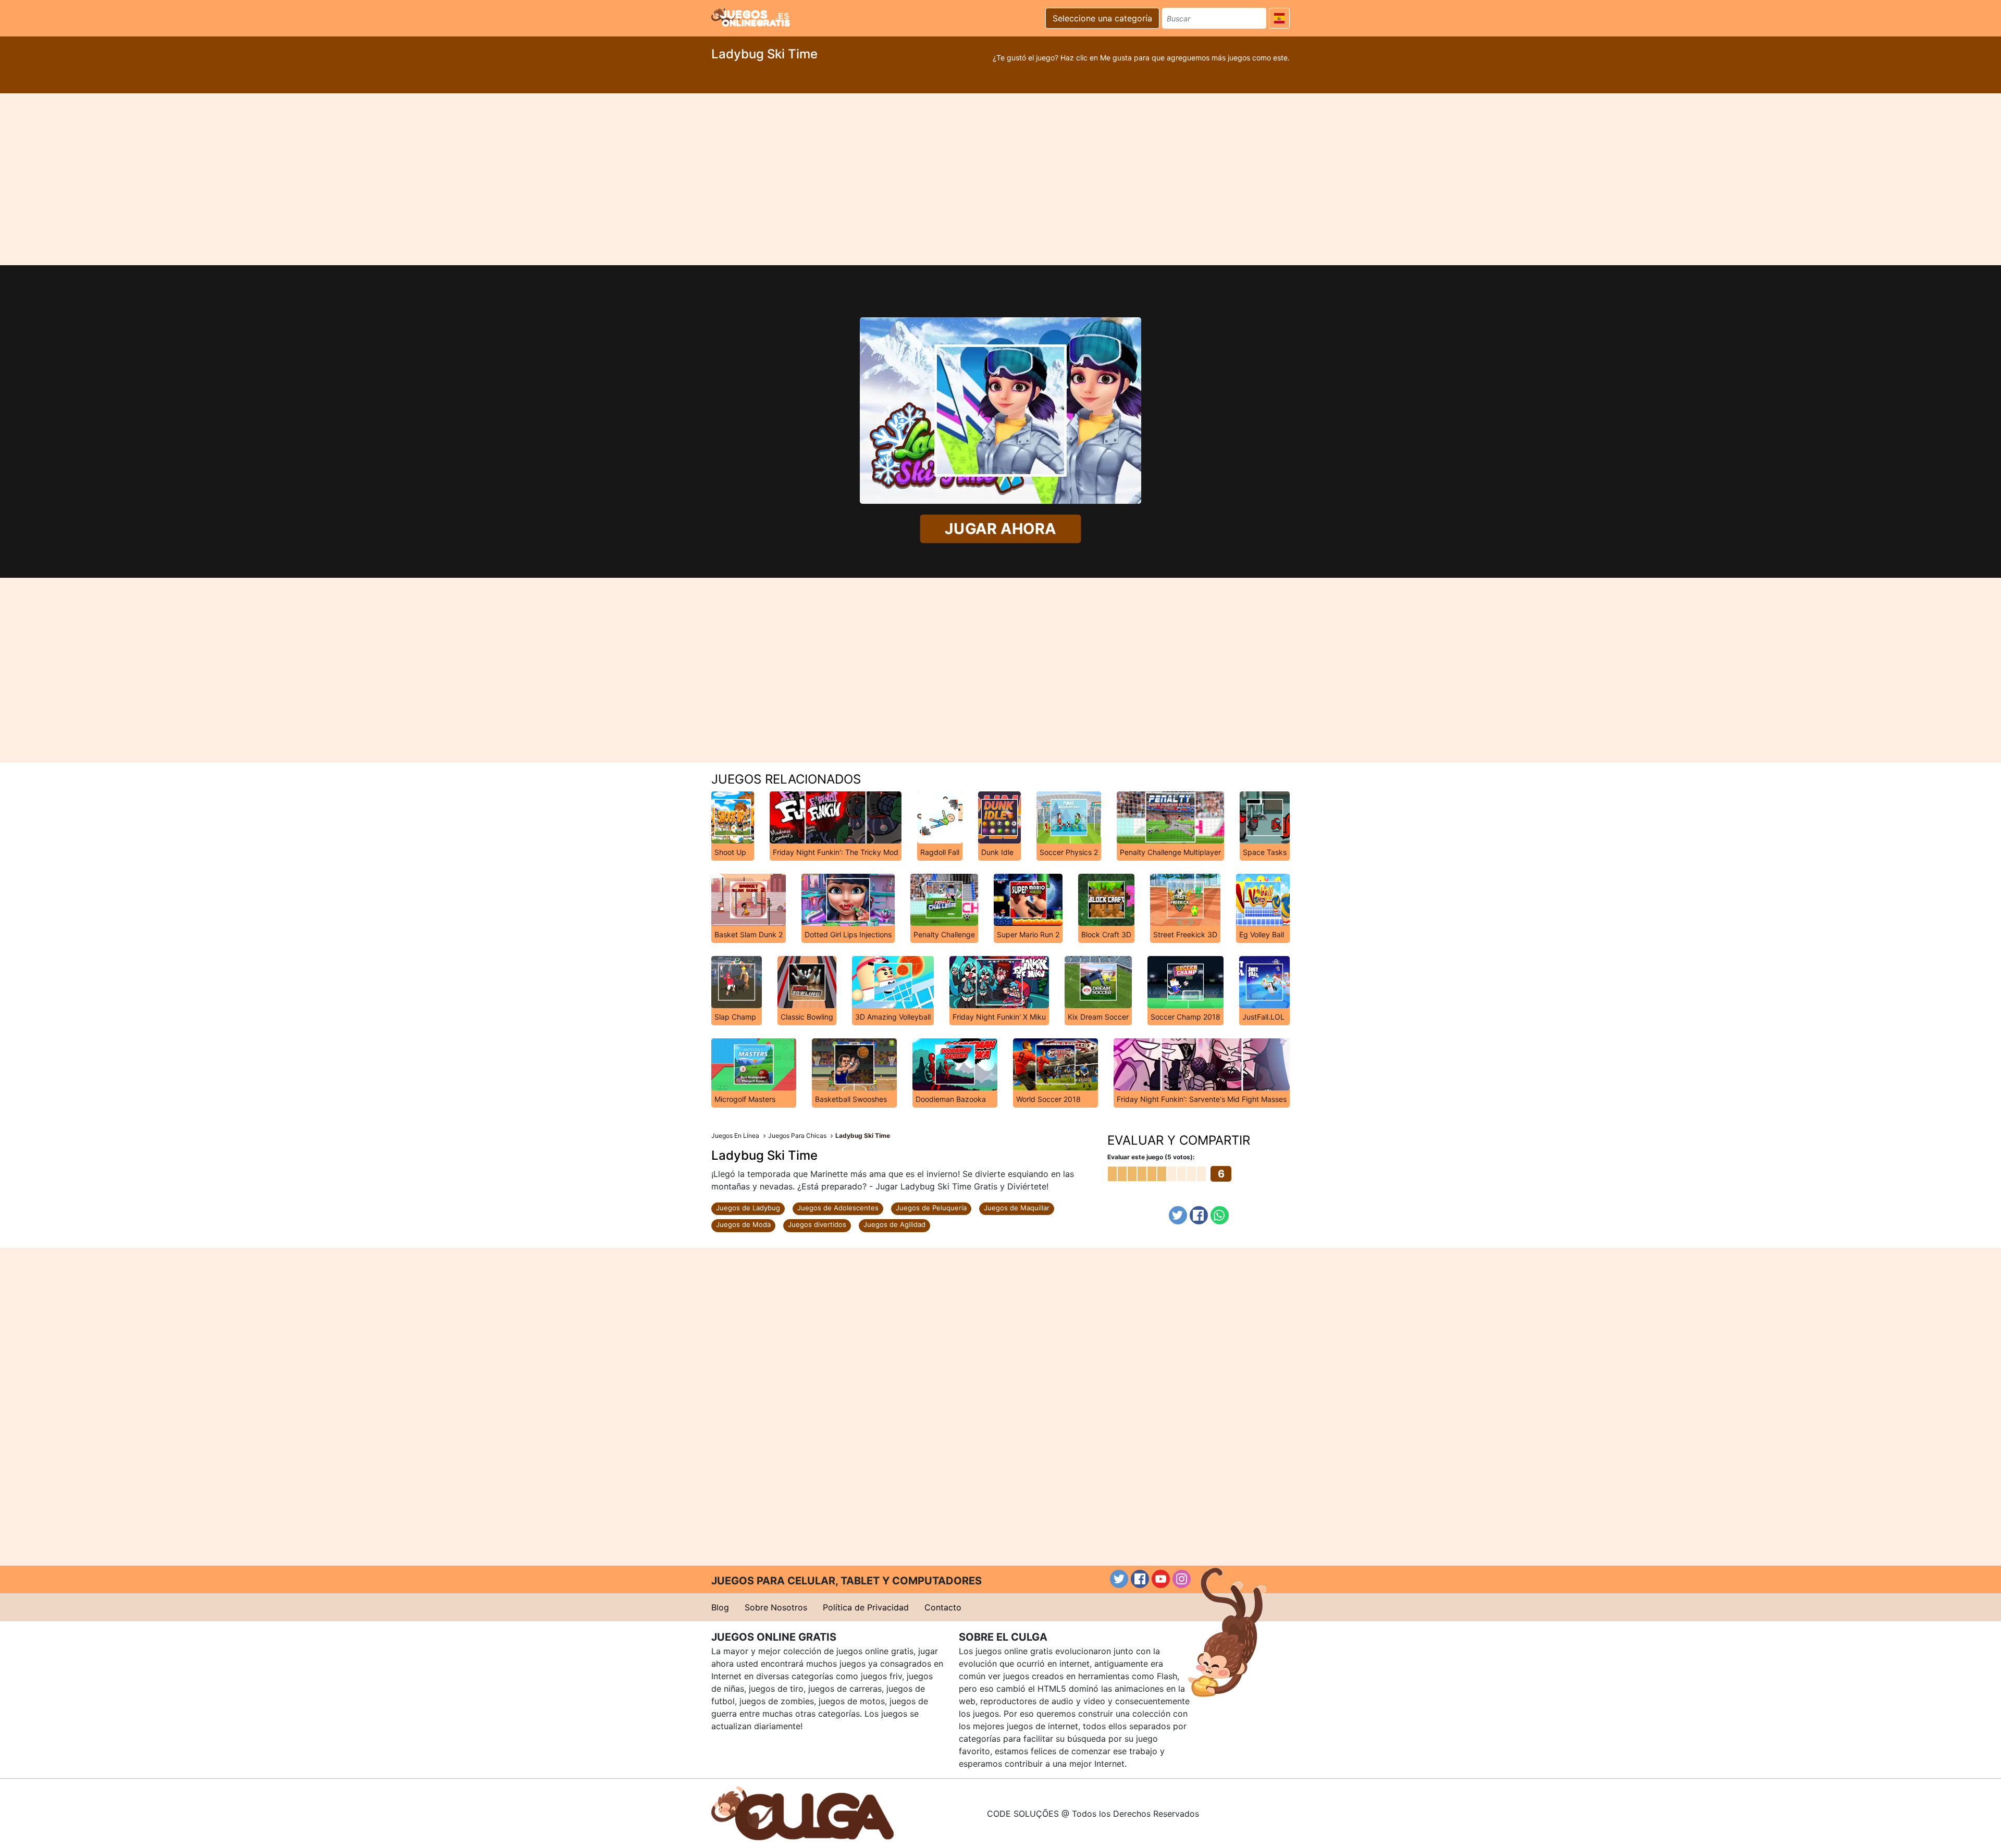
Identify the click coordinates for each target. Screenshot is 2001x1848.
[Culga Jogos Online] (802, 1813)
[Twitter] (1178, 1215)
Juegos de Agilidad (894, 1224)
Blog (720, 1607)
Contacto (943, 1607)
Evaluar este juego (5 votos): (1151, 1157)
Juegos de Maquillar (1017, 1208)
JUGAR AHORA (1000, 529)
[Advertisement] (1000, 179)
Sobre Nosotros (776, 1607)
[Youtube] (1161, 1579)
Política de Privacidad (866, 1607)
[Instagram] (1182, 1579)
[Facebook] (1199, 1215)
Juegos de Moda (743, 1224)
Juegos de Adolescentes (838, 1208)
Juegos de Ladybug (748, 1208)
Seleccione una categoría (1102, 18)
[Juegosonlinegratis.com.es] (751, 17)
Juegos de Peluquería (931, 1208)
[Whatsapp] (1220, 1215)
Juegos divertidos (817, 1224)
